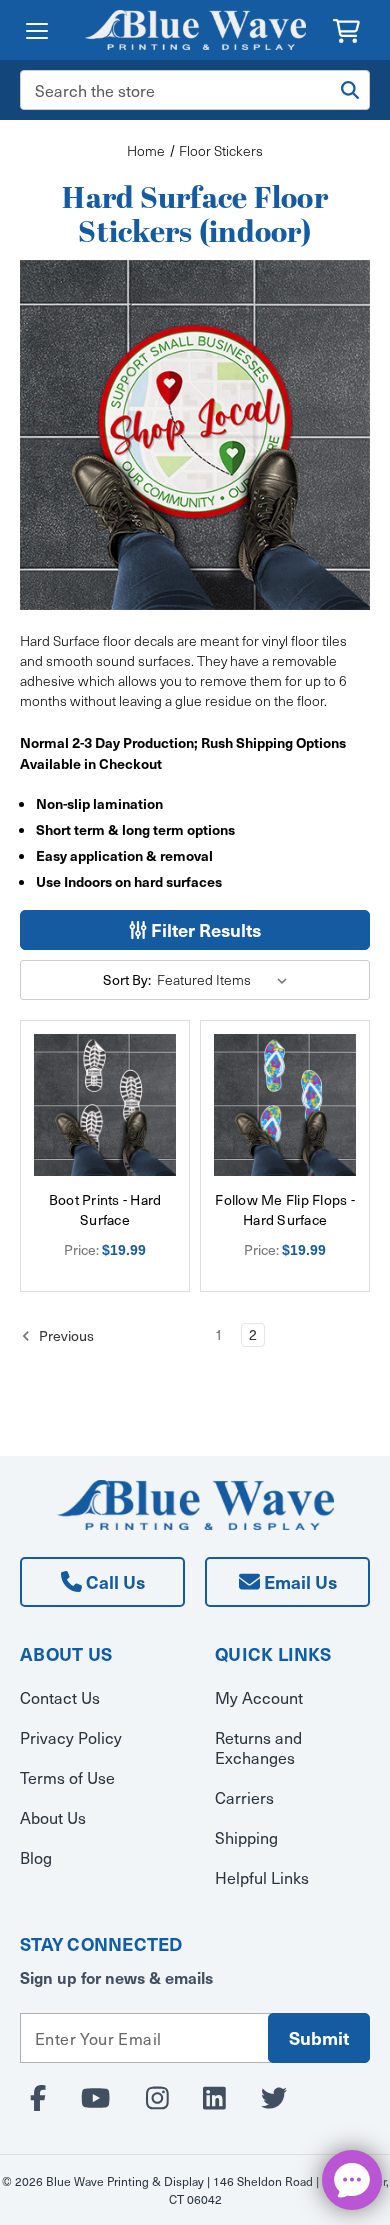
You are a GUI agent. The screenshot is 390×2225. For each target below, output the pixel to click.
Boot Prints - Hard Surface (105, 1210)
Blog (36, 1857)
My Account (259, 1697)
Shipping (246, 1837)
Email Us (298, 1581)
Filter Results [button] (204, 929)
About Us (53, 1817)
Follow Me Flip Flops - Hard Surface (285, 1210)
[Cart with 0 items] (346, 28)
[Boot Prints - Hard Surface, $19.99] (105, 1105)
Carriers (244, 1797)
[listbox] (225, 980)
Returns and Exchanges (258, 1747)
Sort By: (127, 979)
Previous (65, 1335)
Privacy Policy (71, 1737)
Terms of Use (67, 1777)
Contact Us (60, 1697)
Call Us (113, 1581)
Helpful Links (262, 1877)
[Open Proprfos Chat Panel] (352, 2180)
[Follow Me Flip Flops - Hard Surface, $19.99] (285, 1105)
